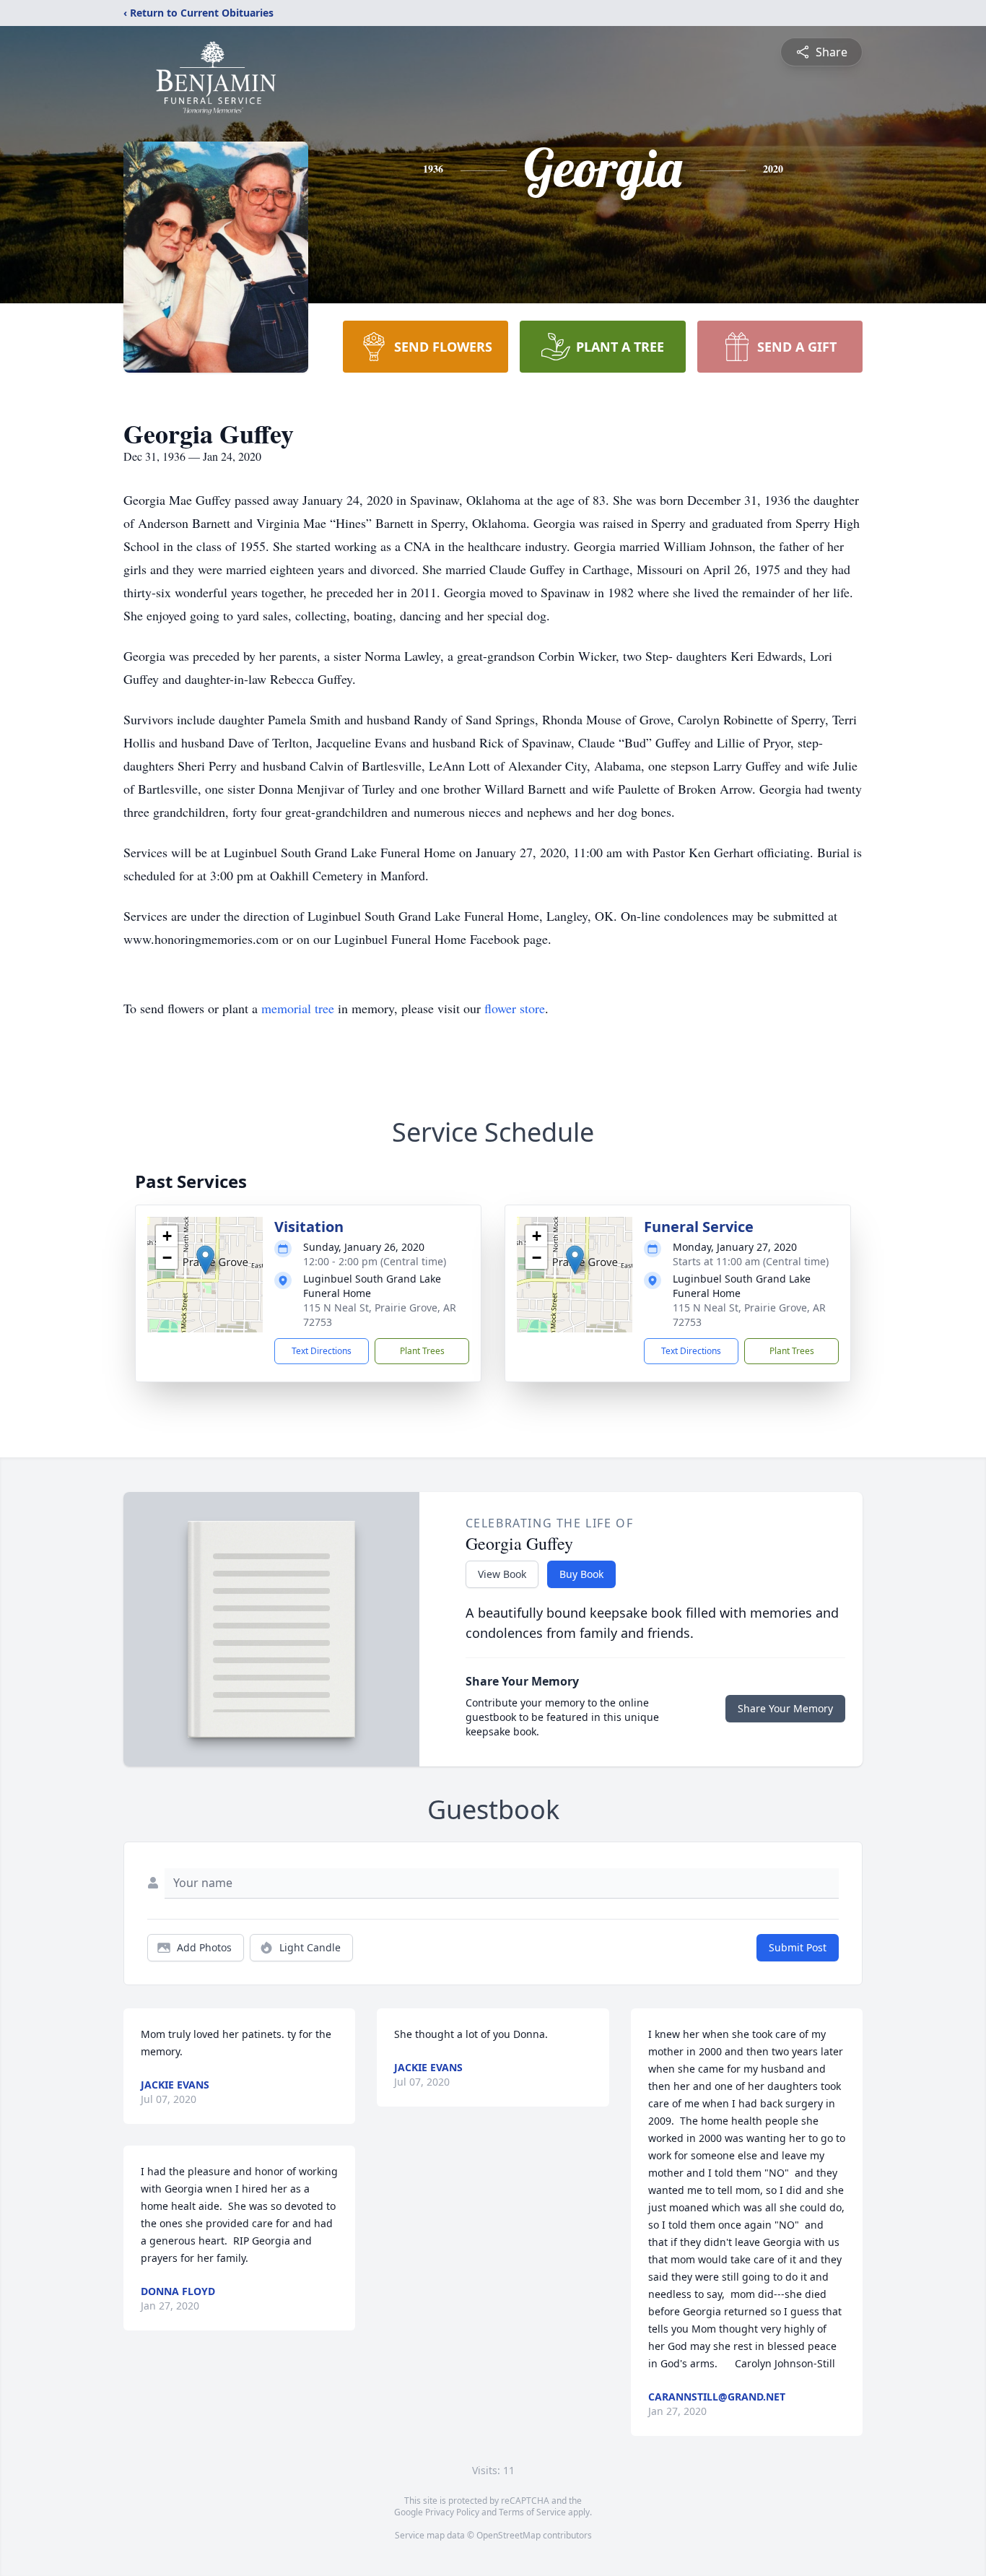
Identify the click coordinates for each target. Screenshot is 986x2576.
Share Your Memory (785, 1708)
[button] (205, 1260)
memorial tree (298, 1008)
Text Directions (322, 1351)
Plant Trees (422, 1351)
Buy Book (581, 1574)
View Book (502, 1574)
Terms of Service (532, 2512)
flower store (515, 1008)
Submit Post (798, 1947)
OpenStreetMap (509, 2535)
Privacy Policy (452, 2512)
